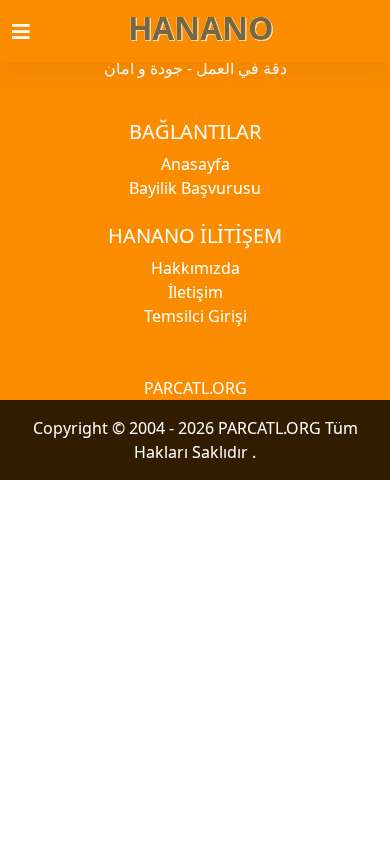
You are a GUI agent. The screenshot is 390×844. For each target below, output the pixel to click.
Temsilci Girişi (195, 316)
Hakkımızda (195, 268)
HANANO (200, 27)
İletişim (195, 292)
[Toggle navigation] (33, 32)
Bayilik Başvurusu (195, 188)
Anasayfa (195, 164)
